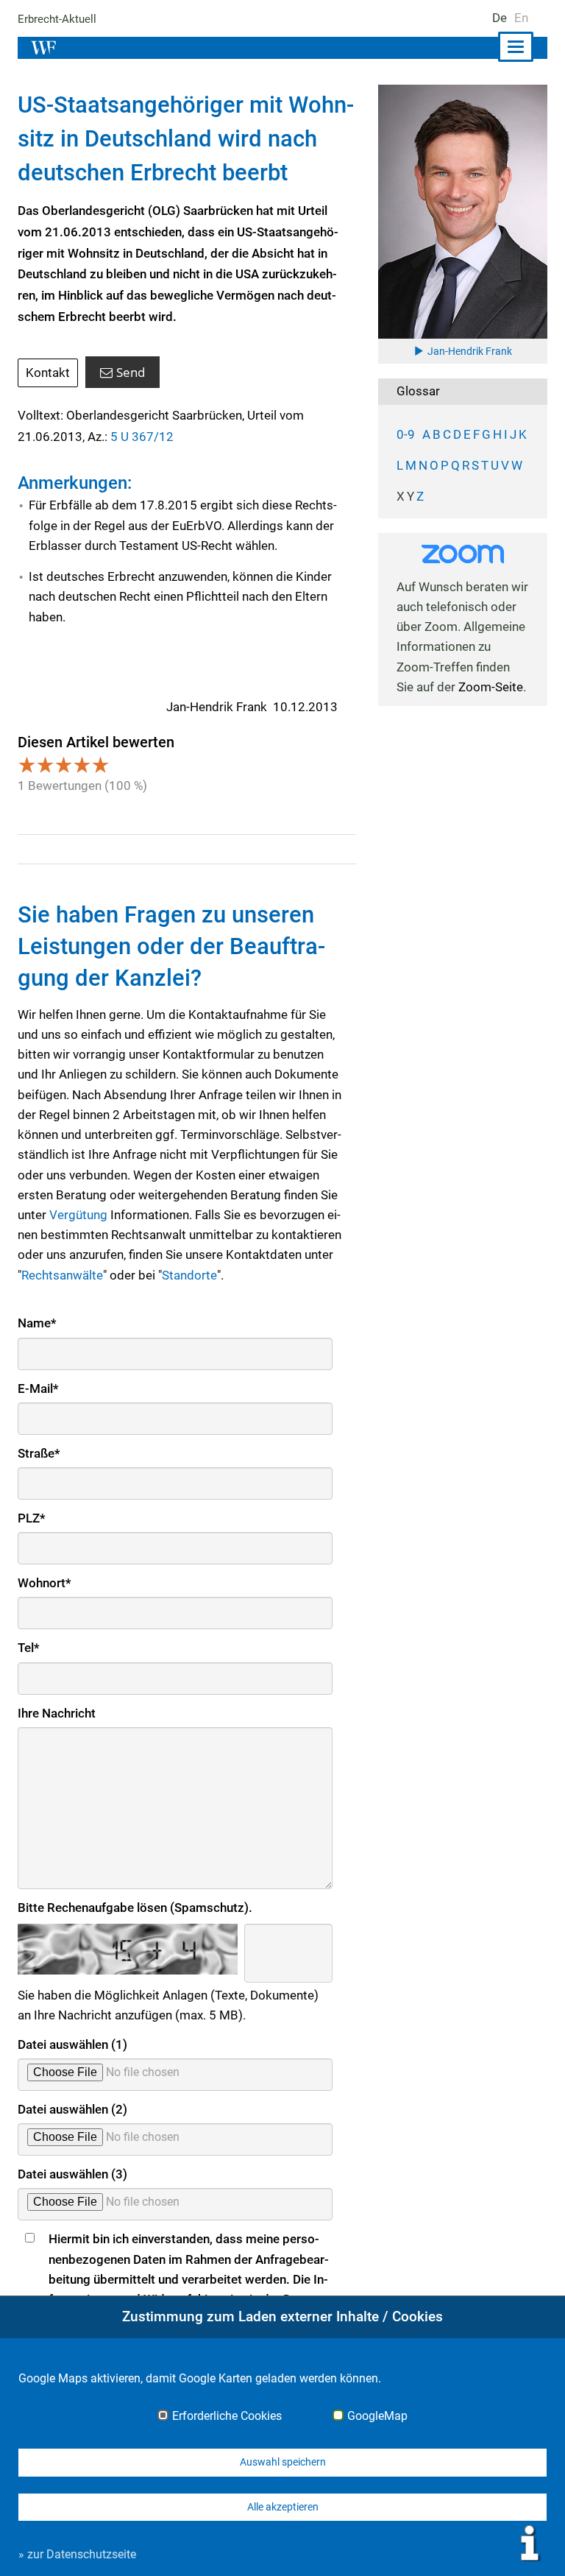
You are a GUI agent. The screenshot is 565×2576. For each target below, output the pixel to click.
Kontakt (48, 373)
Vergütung (78, 1215)
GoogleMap (377, 2416)
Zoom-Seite (491, 687)
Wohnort (45, 1583)
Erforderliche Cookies (227, 2416)
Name (37, 1323)
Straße (39, 1453)
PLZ (32, 1518)
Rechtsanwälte (62, 1275)
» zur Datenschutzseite (77, 2554)
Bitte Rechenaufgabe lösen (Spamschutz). (135, 1908)
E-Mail (38, 1388)
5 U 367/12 (142, 437)
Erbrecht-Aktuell (57, 19)
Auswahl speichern (283, 2462)
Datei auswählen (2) (72, 2109)
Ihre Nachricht (57, 1713)
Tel (29, 1648)
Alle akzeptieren (283, 2507)
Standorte (189, 1275)
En (521, 18)
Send (131, 372)
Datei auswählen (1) (72, 2044)
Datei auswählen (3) (72, 2174)
